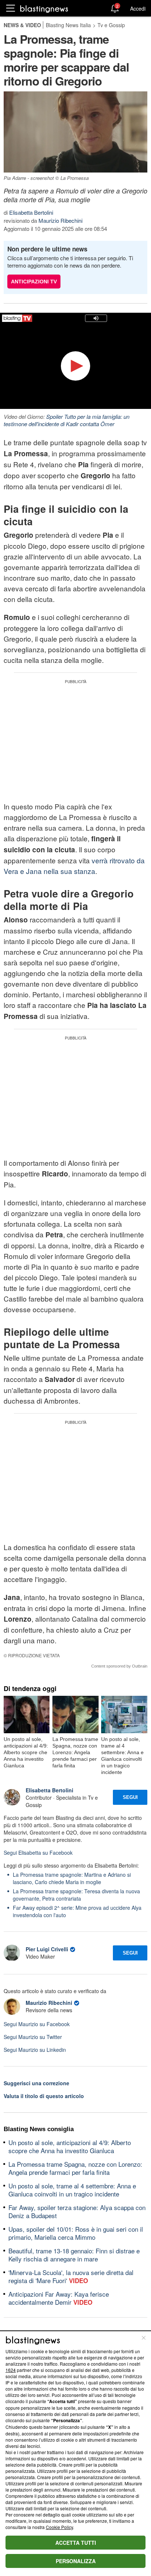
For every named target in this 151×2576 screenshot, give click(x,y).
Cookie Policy (59, 2527)
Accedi (138, 8)
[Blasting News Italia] (44, 9)
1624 (11, 2370)
